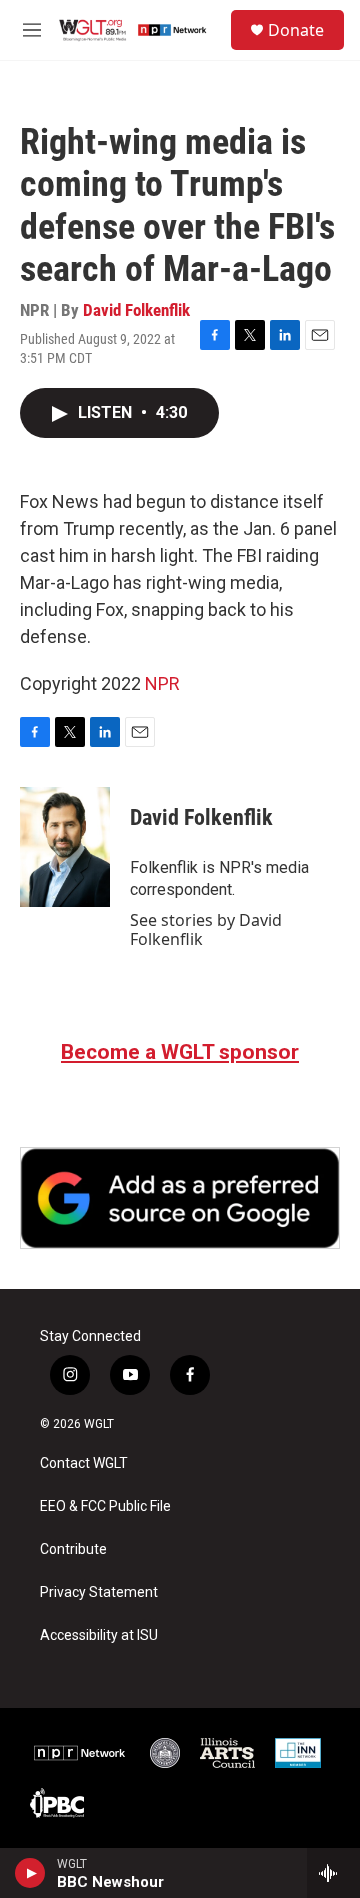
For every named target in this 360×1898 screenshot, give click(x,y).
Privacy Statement (99, 1592)
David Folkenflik (136, 310)
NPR (162, 683)
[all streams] (333, 1873)
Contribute (73, 1549)
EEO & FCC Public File (105, 1506)
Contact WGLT (84, 1463)
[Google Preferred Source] (180, 1198)
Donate (296, 30)
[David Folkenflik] (65, 847)
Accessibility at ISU (99, 1635)
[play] (30, 1873)
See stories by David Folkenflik (206, 929)
